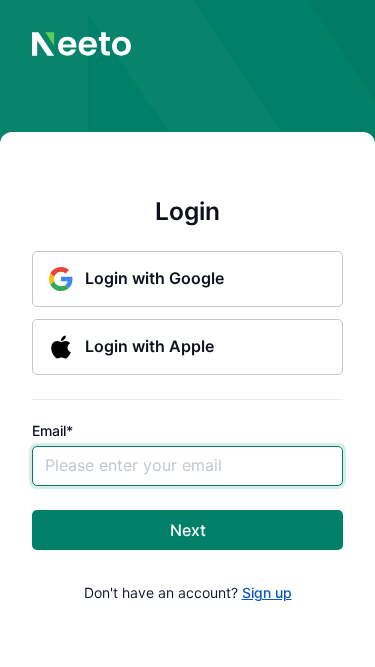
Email (52, 431)
